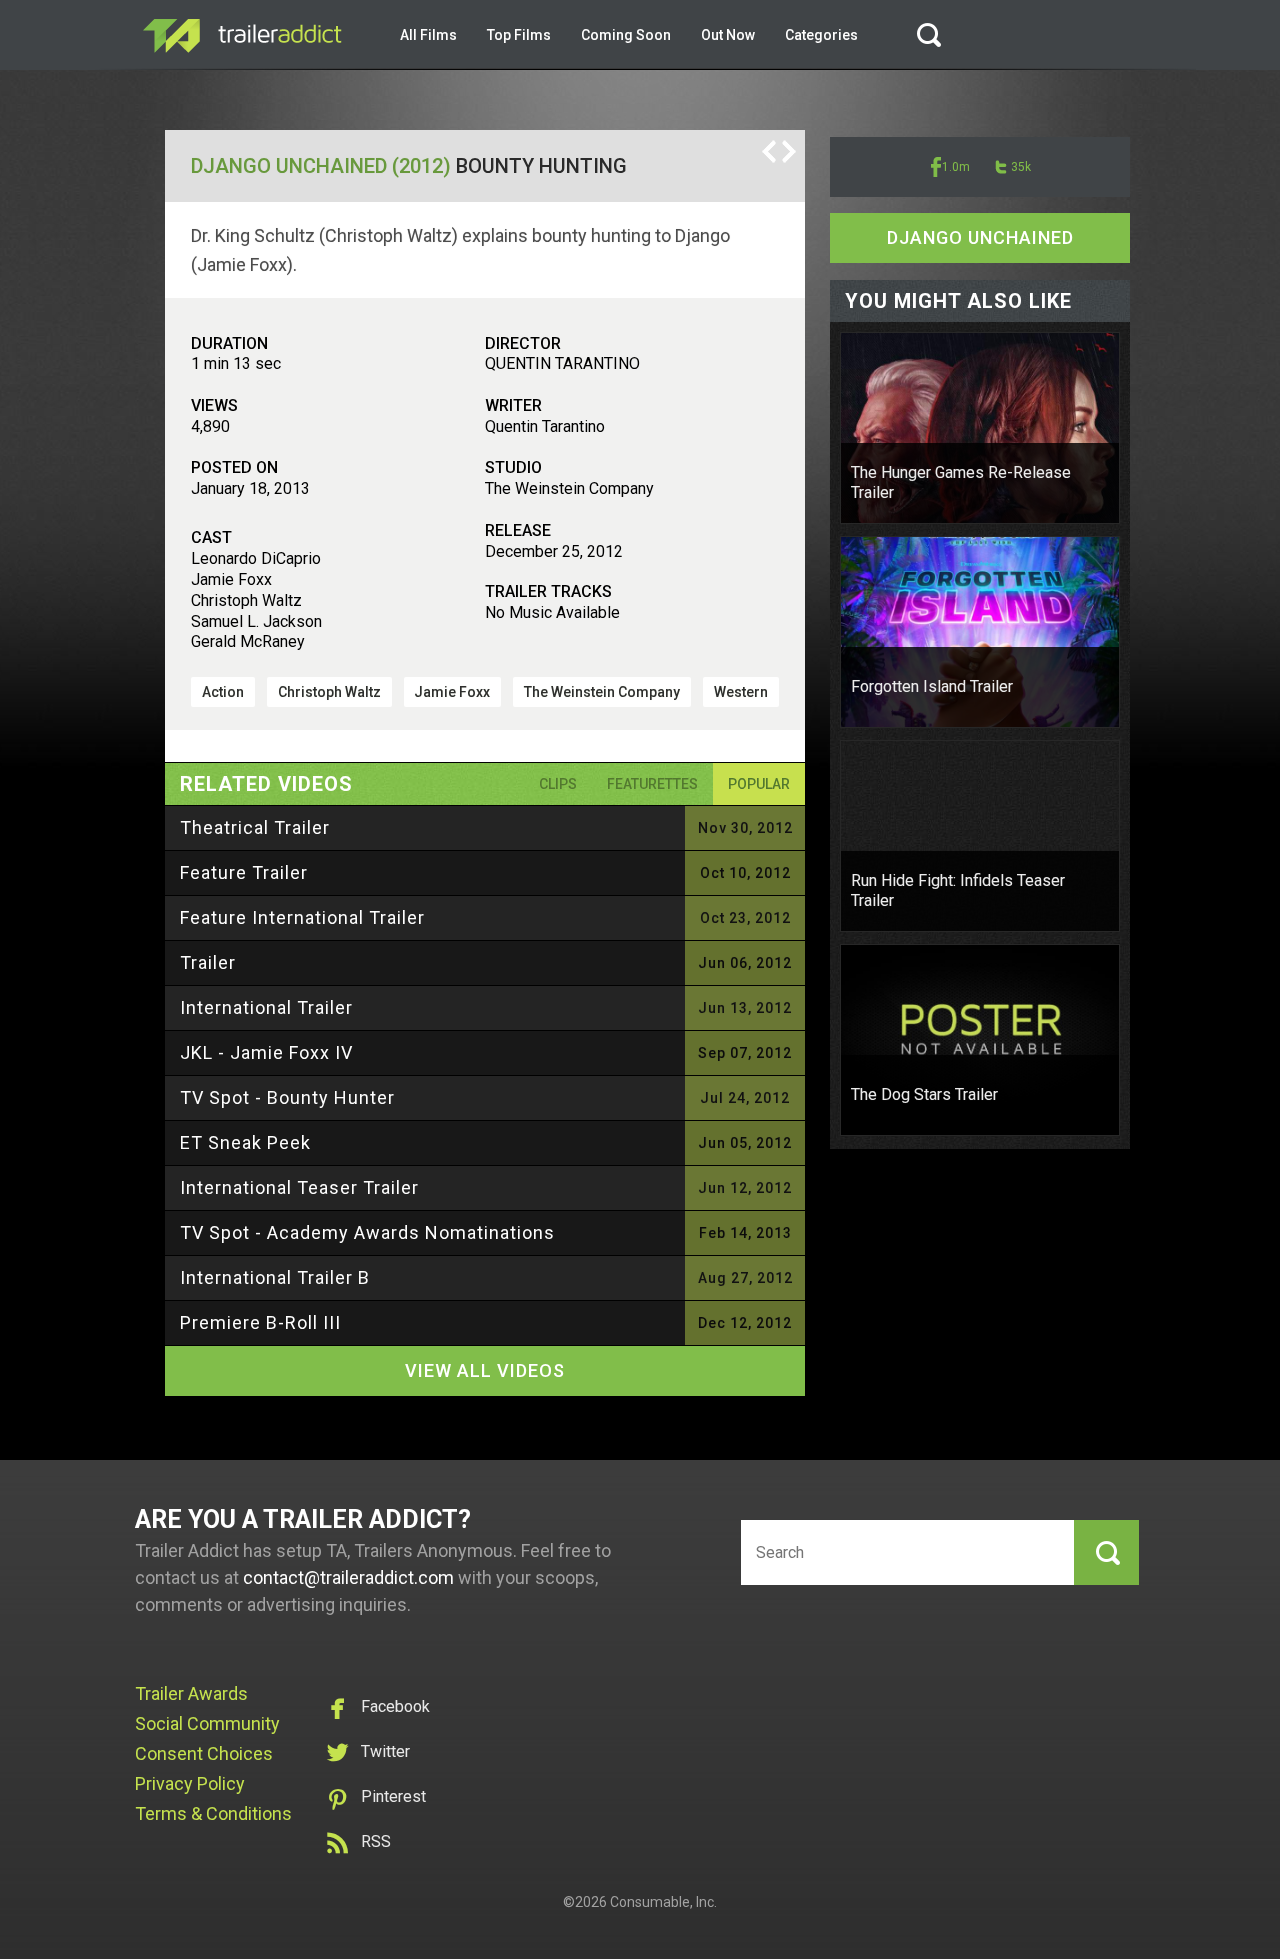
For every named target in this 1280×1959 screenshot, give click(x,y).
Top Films (519, 35)
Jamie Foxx (452, 692)
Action (223, 692)
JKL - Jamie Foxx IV (266, 1052)
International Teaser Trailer (299, 1187)
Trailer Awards (191, 1693)
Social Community (207, 1723)
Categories (821, 35)
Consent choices (204, 1753)
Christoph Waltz (329, 692)
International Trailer (266, 1007)
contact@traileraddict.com (348, 1577)
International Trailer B (275, 1277)
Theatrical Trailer (255, 827)
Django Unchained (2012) (321, 166)
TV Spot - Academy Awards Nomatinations (367, 1232)
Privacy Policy (190, 1783)
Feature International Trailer (302, 917)
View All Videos (485, 1370)
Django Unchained (980, 237)
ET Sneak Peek (245, 1142)
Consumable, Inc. (663, 1902)
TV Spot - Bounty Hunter (287, 1097)
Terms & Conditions (213, 1813)
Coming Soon (626, 35)
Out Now (728, 35)
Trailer (208, 962)
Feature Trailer (244, 872)
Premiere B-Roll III (260, 1322)
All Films (428, 35)
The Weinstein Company (602, 692)
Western (741, 692)
